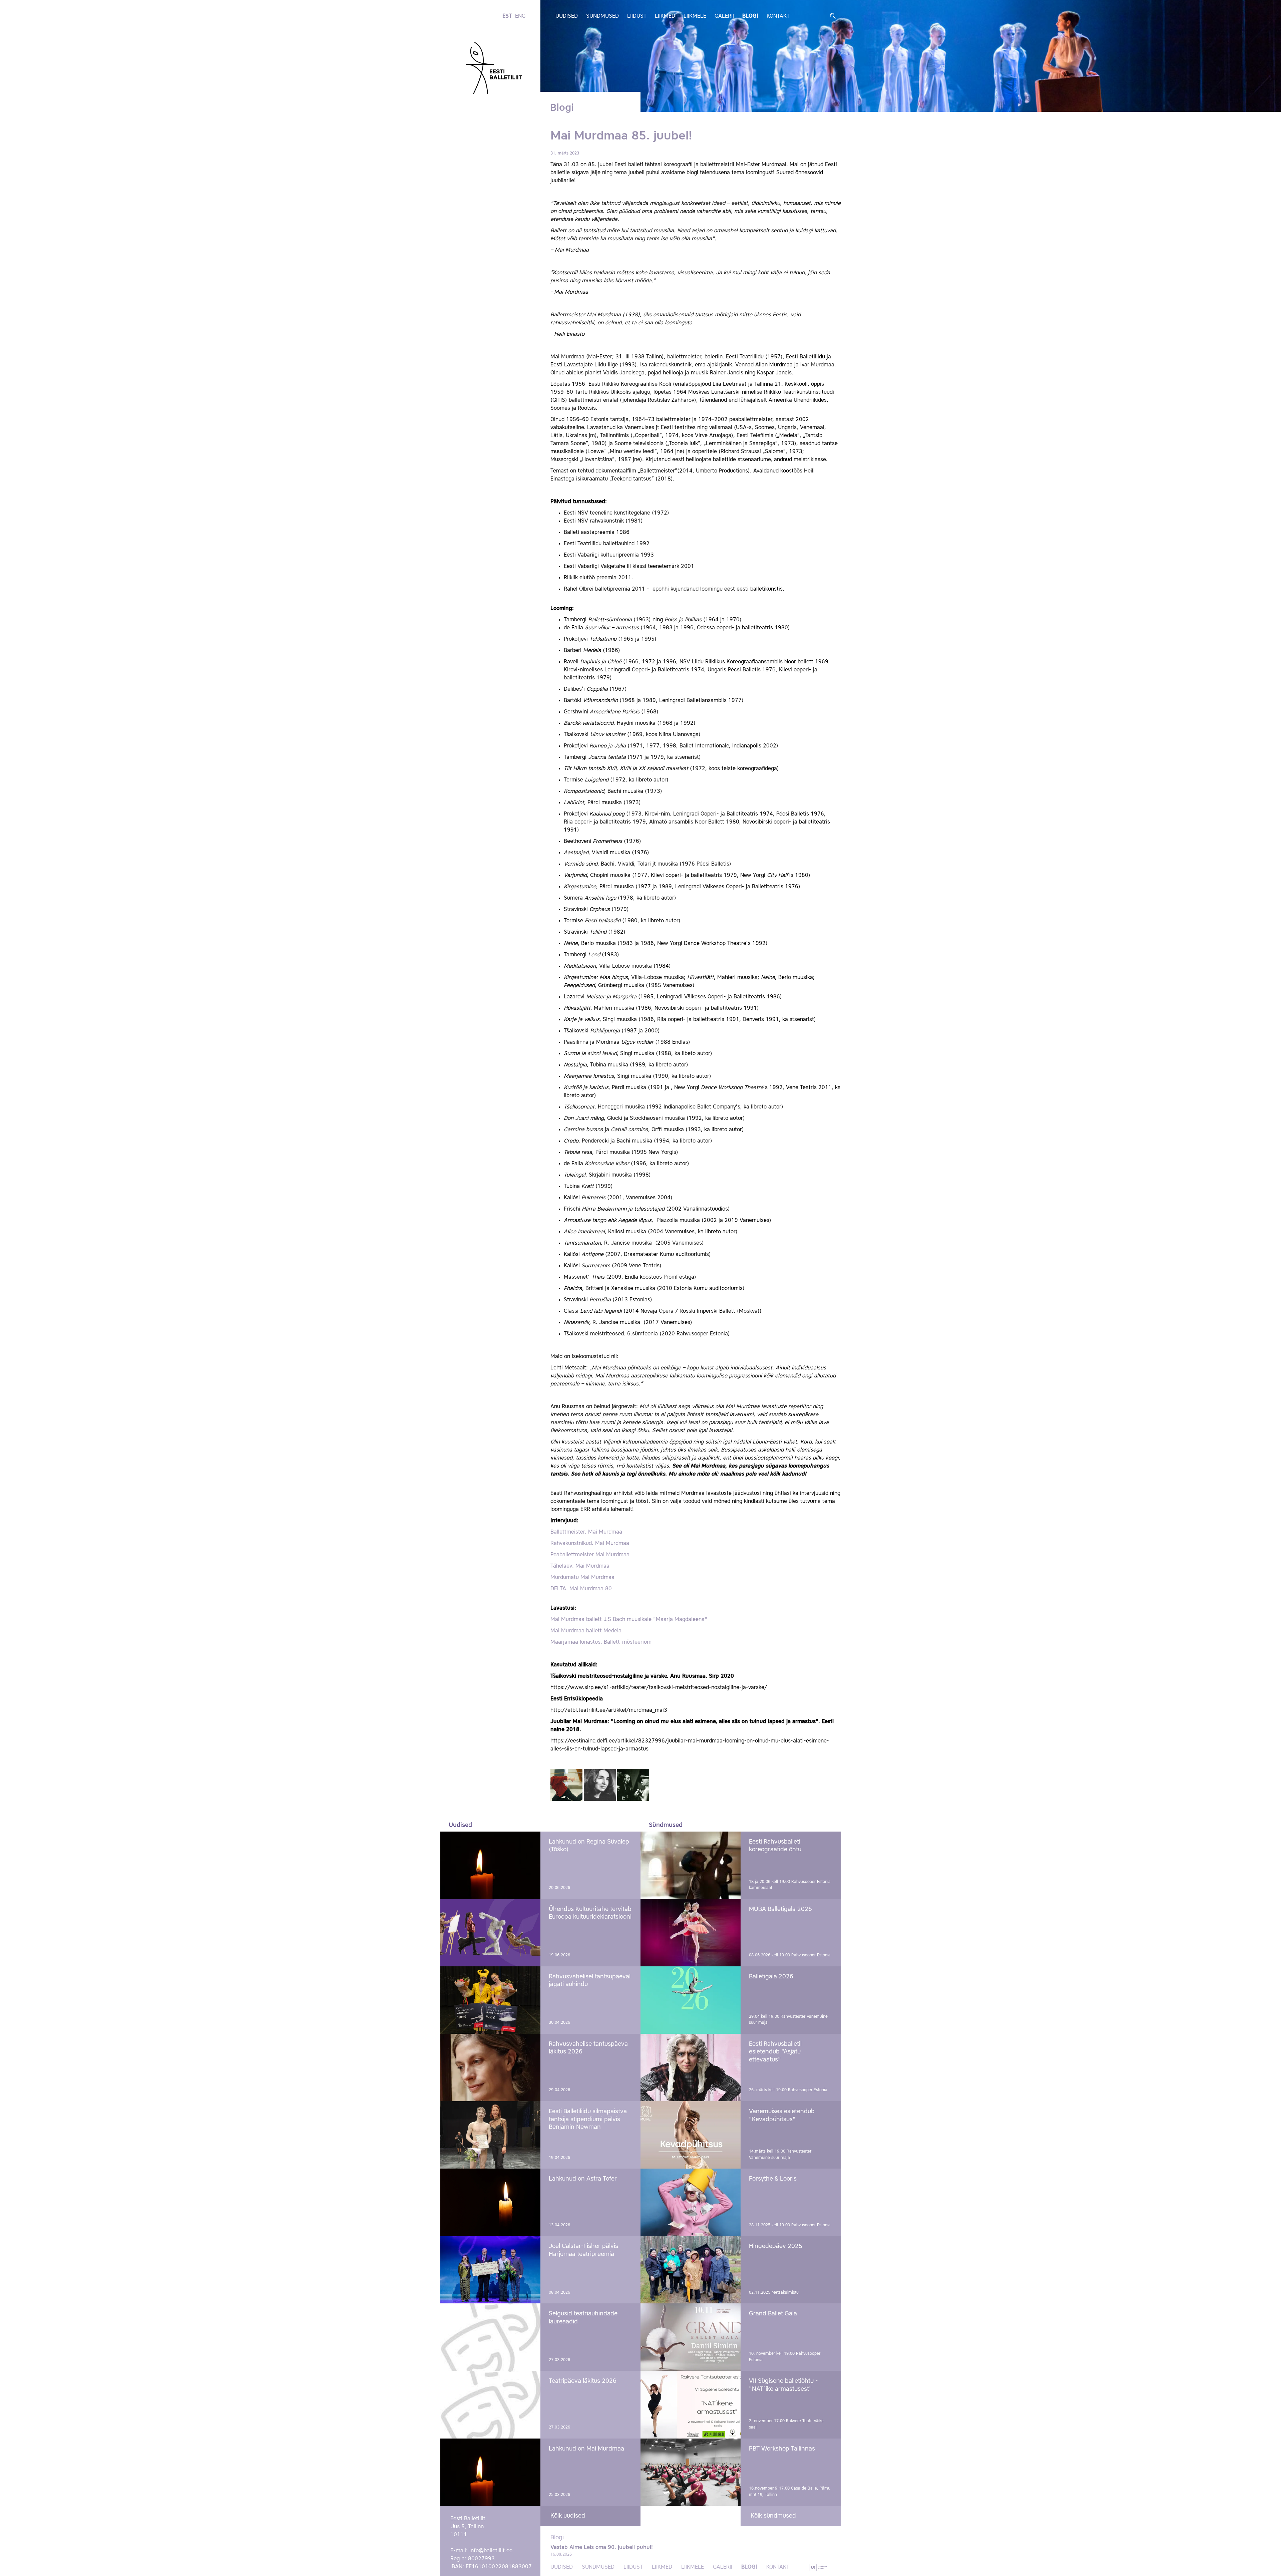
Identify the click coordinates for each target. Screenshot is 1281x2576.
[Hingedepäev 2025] (691, 2270)
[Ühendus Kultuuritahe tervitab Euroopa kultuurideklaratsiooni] (490, 1933)
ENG (520, 16)
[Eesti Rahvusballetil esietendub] (691, 2067)
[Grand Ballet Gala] (691, 2337)
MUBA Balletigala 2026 (780, 1909)
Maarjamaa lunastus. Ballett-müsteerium (601, 1642)
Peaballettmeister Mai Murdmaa (590, 1555)
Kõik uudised (568, 2516)
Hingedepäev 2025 (776, 2246)
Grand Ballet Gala (773, 2314)
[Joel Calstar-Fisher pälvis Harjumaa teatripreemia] (490, 2270)
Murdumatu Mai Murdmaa (582, 1578)
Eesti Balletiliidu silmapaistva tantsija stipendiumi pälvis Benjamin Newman (588, 2119)
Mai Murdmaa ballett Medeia (586, 1631)
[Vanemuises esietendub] (691, 2135)
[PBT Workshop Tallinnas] (691, 2472)
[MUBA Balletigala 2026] (691, 1933)
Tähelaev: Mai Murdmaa (580, 1566)
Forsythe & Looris (773, 2179)
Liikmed (665, 16)
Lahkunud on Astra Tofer (583, 2179)
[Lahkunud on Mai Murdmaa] (490, 2472)
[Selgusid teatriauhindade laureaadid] (490, 2337)
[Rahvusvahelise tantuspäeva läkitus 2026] (490, 2067)
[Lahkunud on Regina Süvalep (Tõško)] (490, 1865)
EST (507, 16)
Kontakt (778, 16)
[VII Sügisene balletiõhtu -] (691, 2404)
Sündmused (602, 16)
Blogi (750, 16)
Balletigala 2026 (771, 1977)
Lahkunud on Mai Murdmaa (586, 2449)
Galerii (724, 16)
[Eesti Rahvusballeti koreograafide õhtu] (691, 1865)
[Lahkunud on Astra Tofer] (490, 2202)
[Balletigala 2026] (691, 2000)
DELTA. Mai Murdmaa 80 (581, 1589)
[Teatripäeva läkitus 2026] (490, 2404)
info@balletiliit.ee (491, 2551)
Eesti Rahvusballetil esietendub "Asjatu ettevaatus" (775, 2052)
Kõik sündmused (773, 2516)
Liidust (637, 16)
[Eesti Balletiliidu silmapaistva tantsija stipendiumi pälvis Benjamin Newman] (490, 2135)
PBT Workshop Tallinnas (782, 2449)
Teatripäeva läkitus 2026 (583, 2381)
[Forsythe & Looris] (691, 2202)
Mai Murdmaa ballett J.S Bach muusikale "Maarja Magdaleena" (629, 1620)
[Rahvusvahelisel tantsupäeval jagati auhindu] (490, 2000)
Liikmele (695, 16)
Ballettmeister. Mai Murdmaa (586, 1532)
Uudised (567, 16)
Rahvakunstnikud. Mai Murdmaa (590, 1544)
